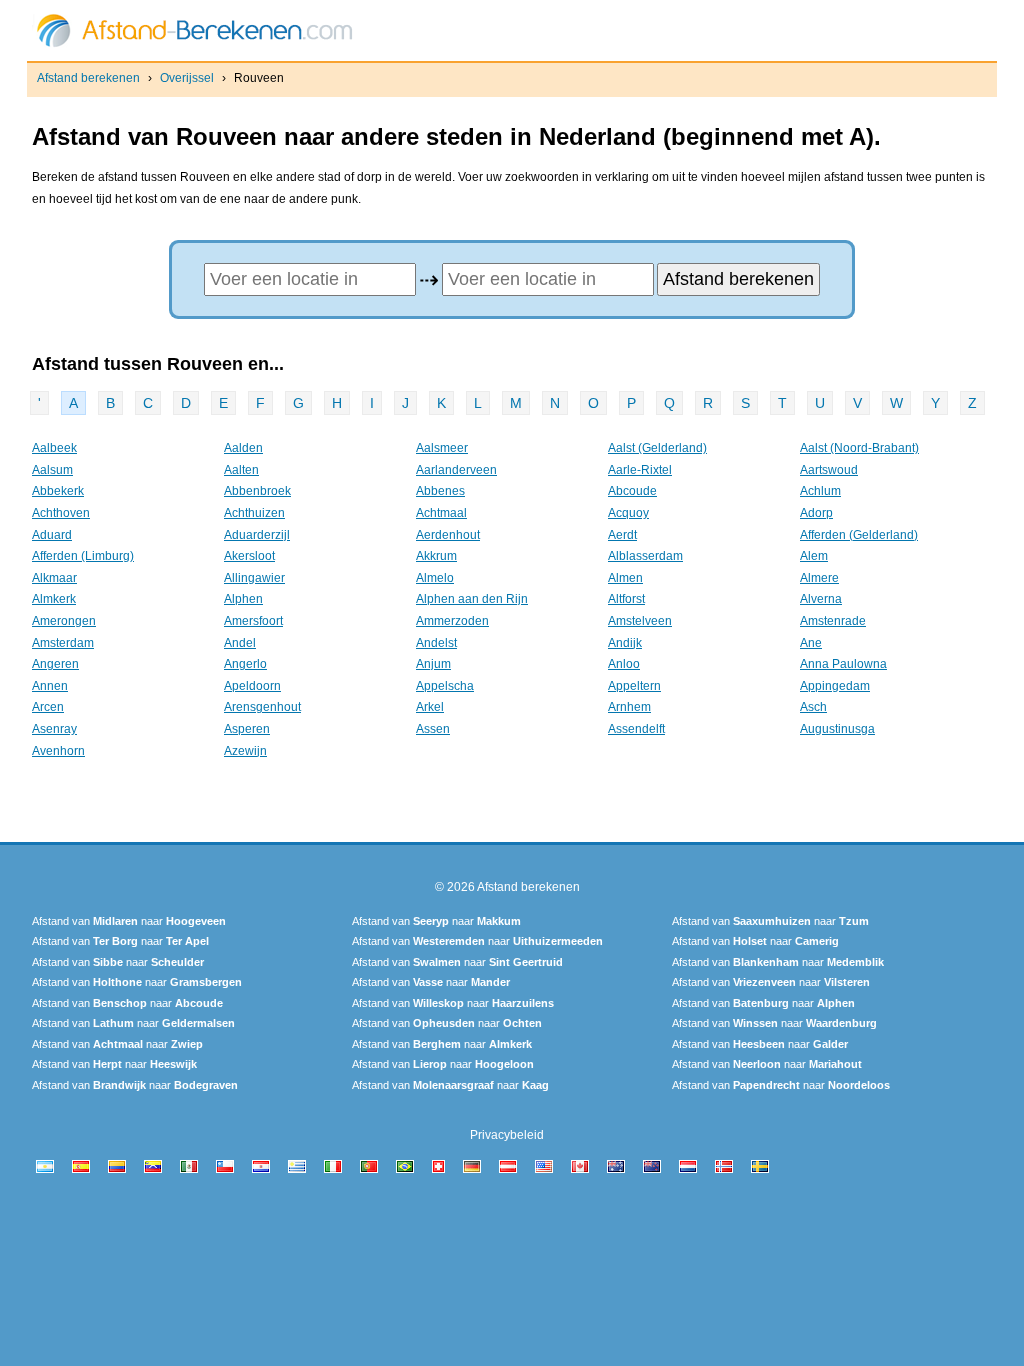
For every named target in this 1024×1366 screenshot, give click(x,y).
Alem (814, 556)
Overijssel (187, 78)
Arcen (48, 707)
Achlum (820, 491)
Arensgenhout (262, 707)
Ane (811, 643)
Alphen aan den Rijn (472, 599)
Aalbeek (54, 448)
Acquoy (628, 513)
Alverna (821, 599)
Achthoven (61, 513)
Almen (625, 578)
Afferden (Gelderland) (859, 535)
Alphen (243, 599)
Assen (433, 729)
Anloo (624, 664)
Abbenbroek (257, 491)
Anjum (433, 664)
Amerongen (64, 621)
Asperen (247, 729)
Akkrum (436, 556)
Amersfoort (253, 621)
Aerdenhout (448, 535)
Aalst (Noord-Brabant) (859, 448)
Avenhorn (58, 751)
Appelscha (445, 686)
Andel (240, 643)
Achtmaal (441, 513)
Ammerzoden (452, 621)
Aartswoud (829, 470)
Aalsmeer (442, 448)
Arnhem (629, 707)
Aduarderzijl (257, 535)
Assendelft (636, 729)
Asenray (54, 729)
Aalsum (52, 470)
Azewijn (245, 751)
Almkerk (54, 599)
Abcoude (632, 491)
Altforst (626, 599)
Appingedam (835, 686)
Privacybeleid (507, 1135)
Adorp (816, 513)
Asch (813, 707)
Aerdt (622, 535)
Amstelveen (640, 621)
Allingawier (254, 578)
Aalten (241, 470)
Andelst (436, 643)
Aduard (52, 535)
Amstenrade (833, 621)
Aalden (243, 448)
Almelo (435, 578)
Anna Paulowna (843, 664)
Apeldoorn (252, 686)
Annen (50, 686)
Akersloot (249, 556)
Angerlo (245, 664)
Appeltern (634, 686)
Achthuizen (254, 513)
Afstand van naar (129, 921)
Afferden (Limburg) (83, 556)
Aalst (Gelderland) (657, 448)
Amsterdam (63, 643)
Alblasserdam (645, 556)
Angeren (55, 664)
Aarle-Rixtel (640, 470)
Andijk (625, 643)
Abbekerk (58, 491)
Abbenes (440, 491)
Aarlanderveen (456, 470)
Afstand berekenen (88, 78)
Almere (819, 578)
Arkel (430, 707)
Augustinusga (837, 729)
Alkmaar (54, 578)
